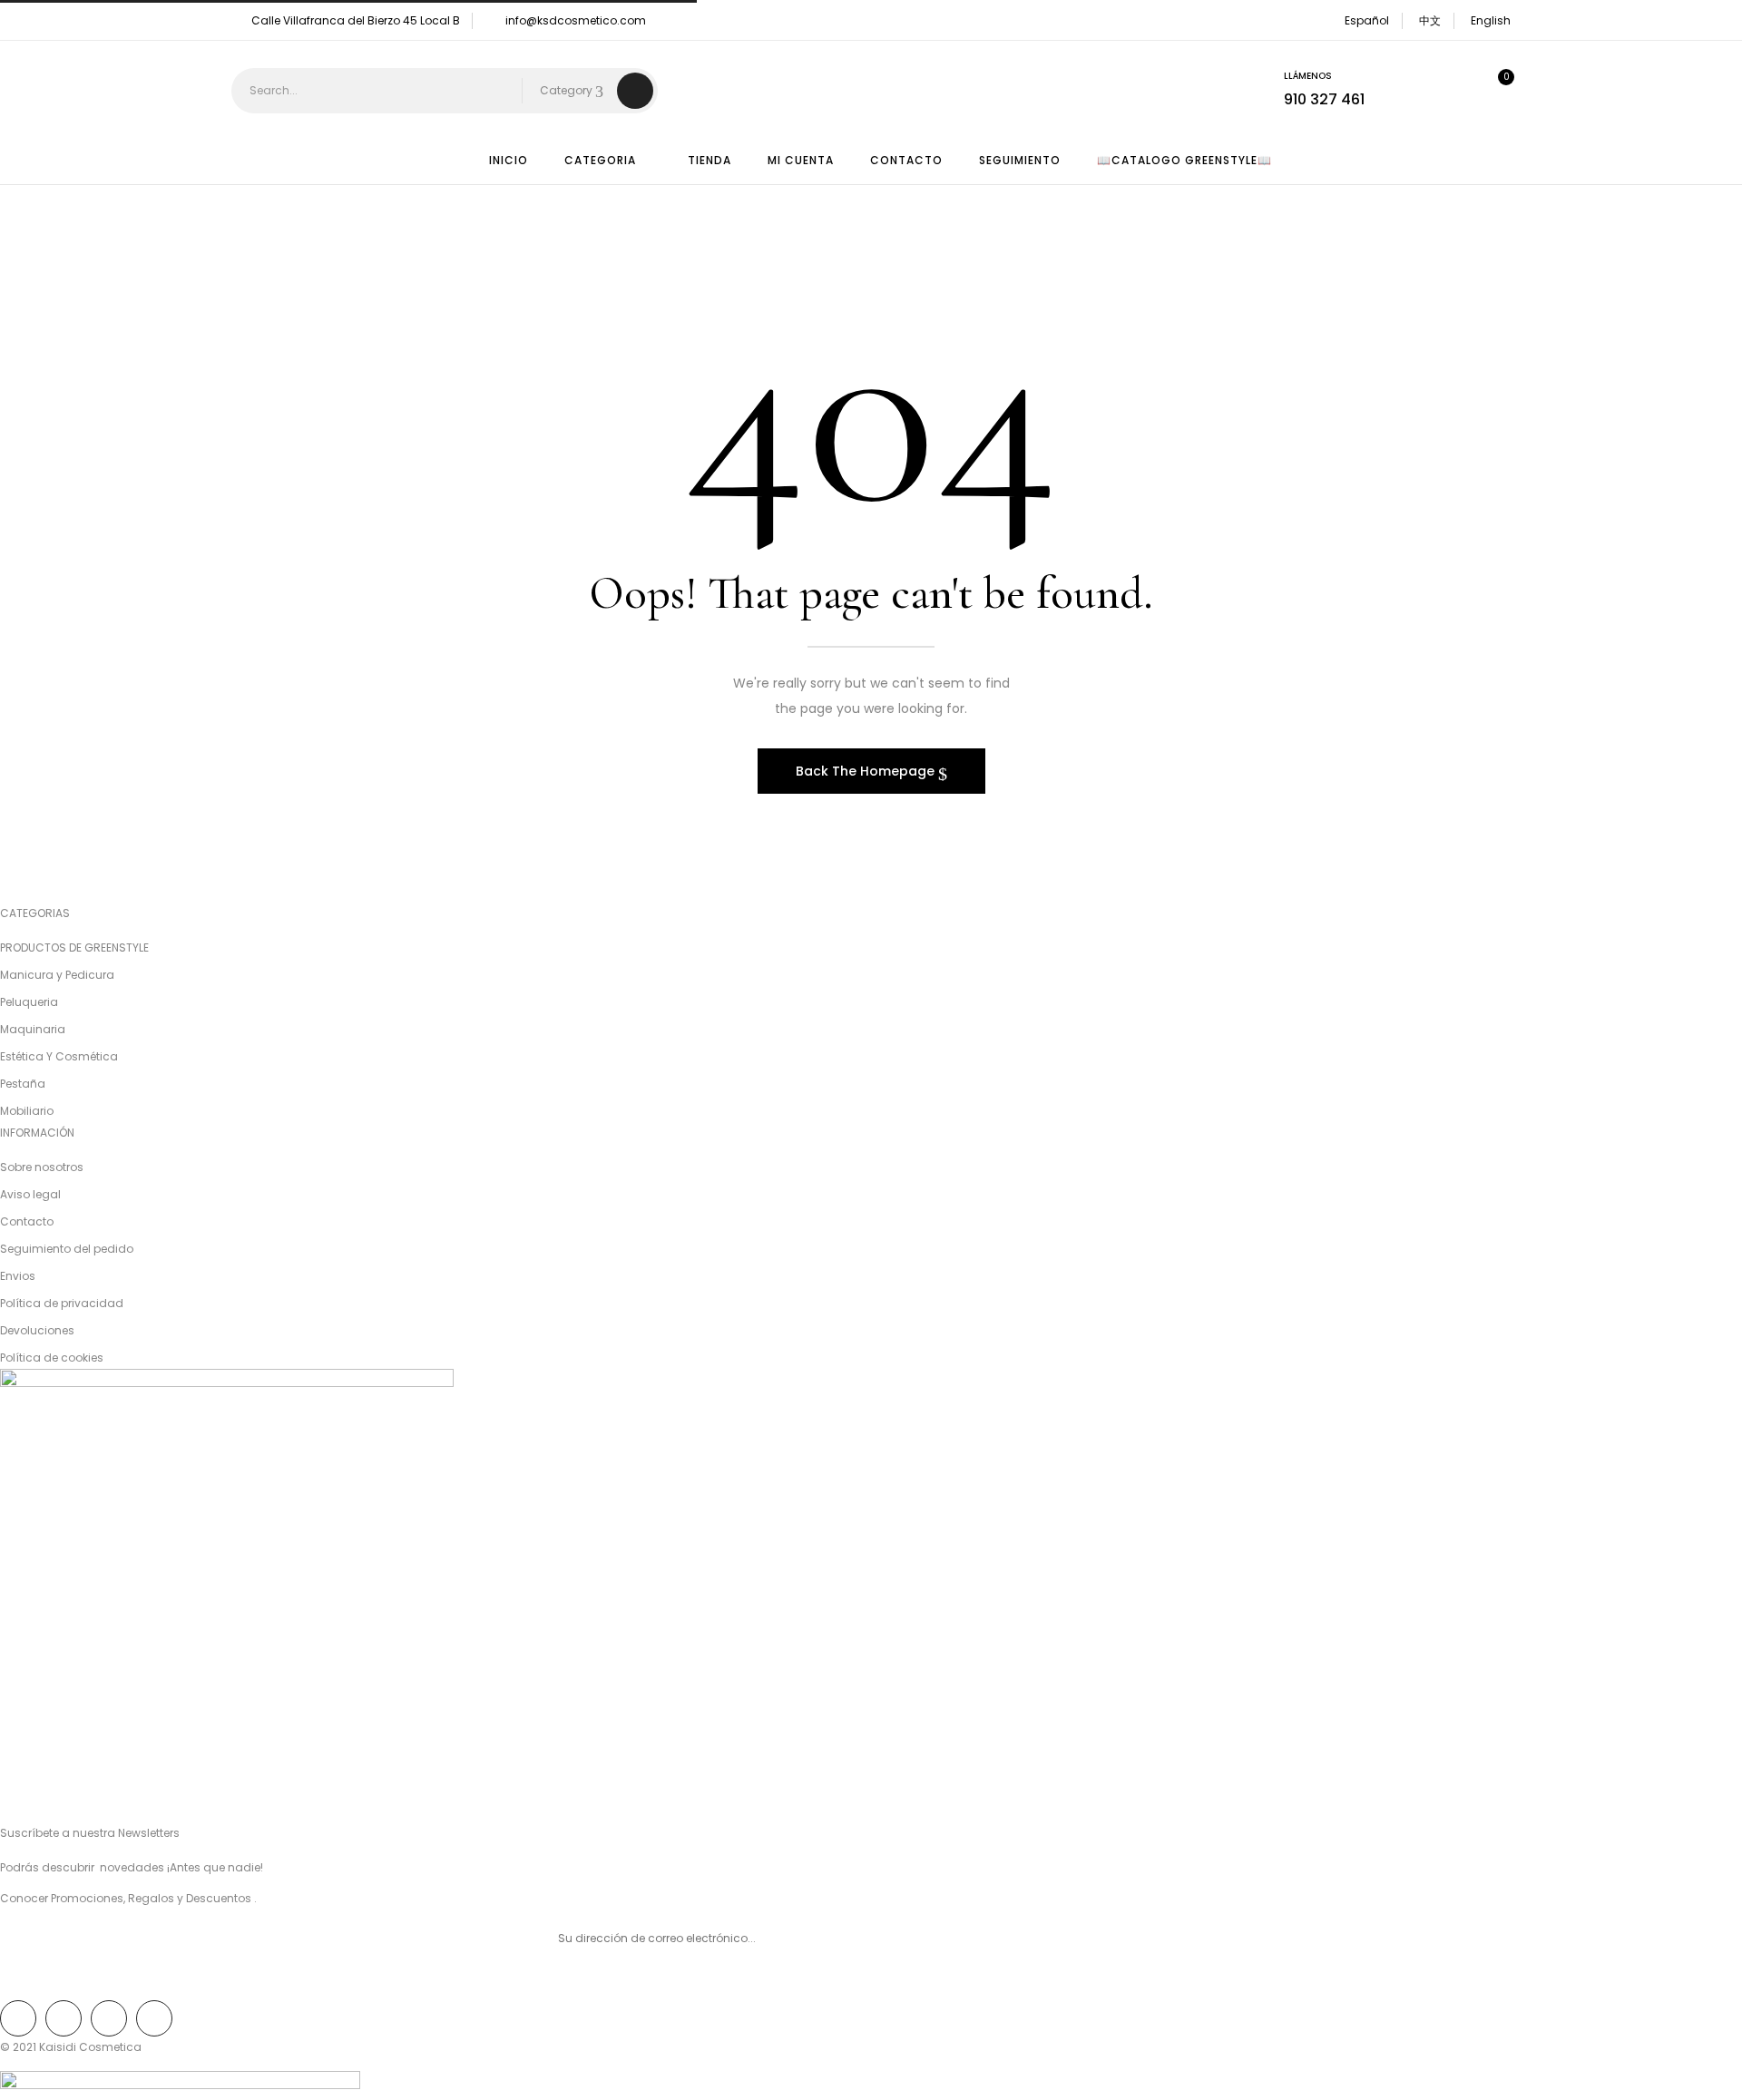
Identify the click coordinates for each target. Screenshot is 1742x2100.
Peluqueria (29, 1002)
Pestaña (23, 1084)
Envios (18, 1276)
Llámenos (1308, 76)
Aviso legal (30, 1194)
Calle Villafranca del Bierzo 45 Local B (356, 20)
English (1491, 20)
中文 (1430, 20)
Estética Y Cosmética (59, 1056)
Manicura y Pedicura (57, 975)
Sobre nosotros (42, 1167)
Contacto (27, 1221)
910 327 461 (1324, 99)
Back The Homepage (867, 771)
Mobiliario (27, 1111)
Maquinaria (33, 1029)
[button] (1492, 91)
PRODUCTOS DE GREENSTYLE (74, 947)
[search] (635, 91)
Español (1367, 20)
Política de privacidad (62, 1303)
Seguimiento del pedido (67, 1249)
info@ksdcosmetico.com (576, 20)
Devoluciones (37, 1330)
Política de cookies (52, 1358)
